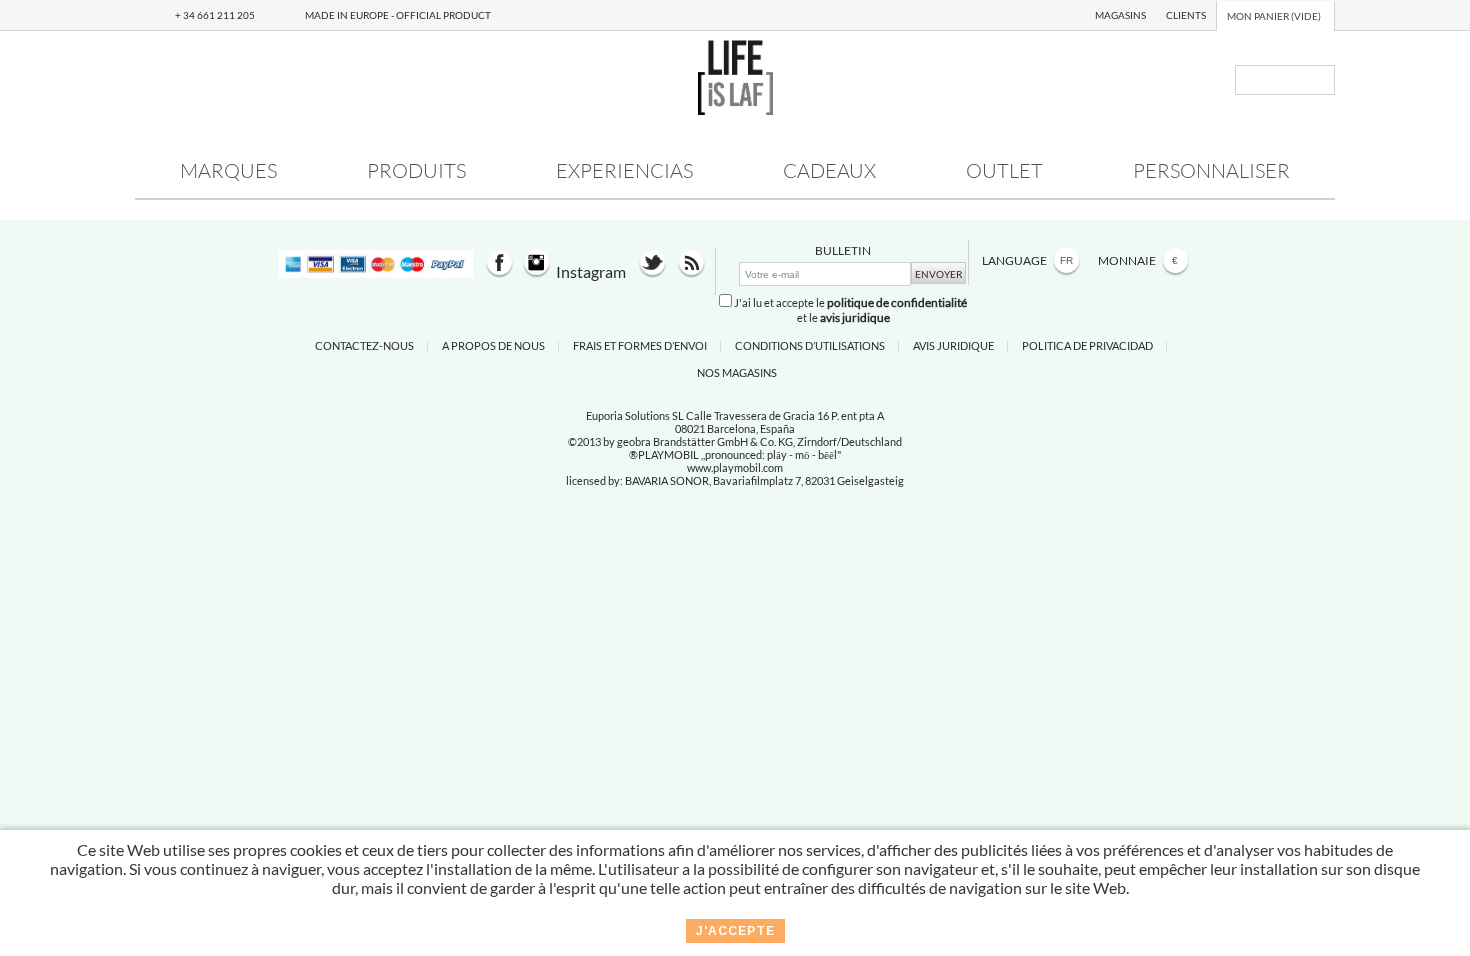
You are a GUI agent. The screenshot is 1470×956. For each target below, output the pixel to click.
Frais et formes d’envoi (640, 345)
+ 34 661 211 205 (215, 15)
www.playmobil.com (735, 467)
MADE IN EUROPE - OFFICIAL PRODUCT (398, 15)
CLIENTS (1186, 15)
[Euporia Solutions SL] (735, 108)
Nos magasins (737, 372)
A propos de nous (493, 345)
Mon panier (1274, 16)
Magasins (1120, 15)
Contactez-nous (364, 345)
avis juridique (855, 317)
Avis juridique (953, 345)
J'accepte (735, 931)
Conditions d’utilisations (810, 345)
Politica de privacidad (1087, 345)
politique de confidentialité (897, 302)
